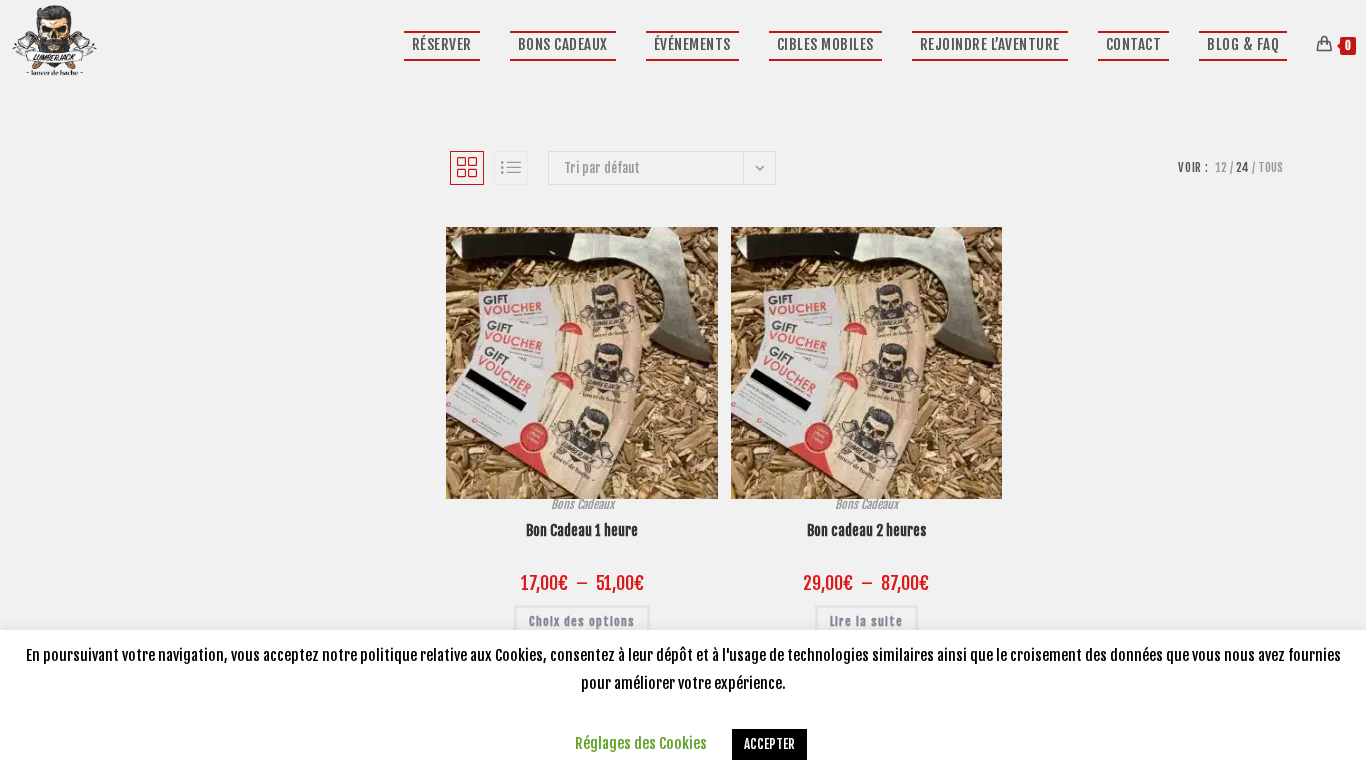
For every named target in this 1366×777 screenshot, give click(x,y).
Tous (1270, 167)
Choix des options (582, 621)
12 (1221, 167)
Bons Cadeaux (582, 504)
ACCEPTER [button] (769, 744)
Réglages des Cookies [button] (641, 743)
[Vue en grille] (467, 168)
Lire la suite (866, 621)
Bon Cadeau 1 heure (582, 530)
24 (1242, 167)
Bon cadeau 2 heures (866, 530)
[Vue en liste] (511, 168)
